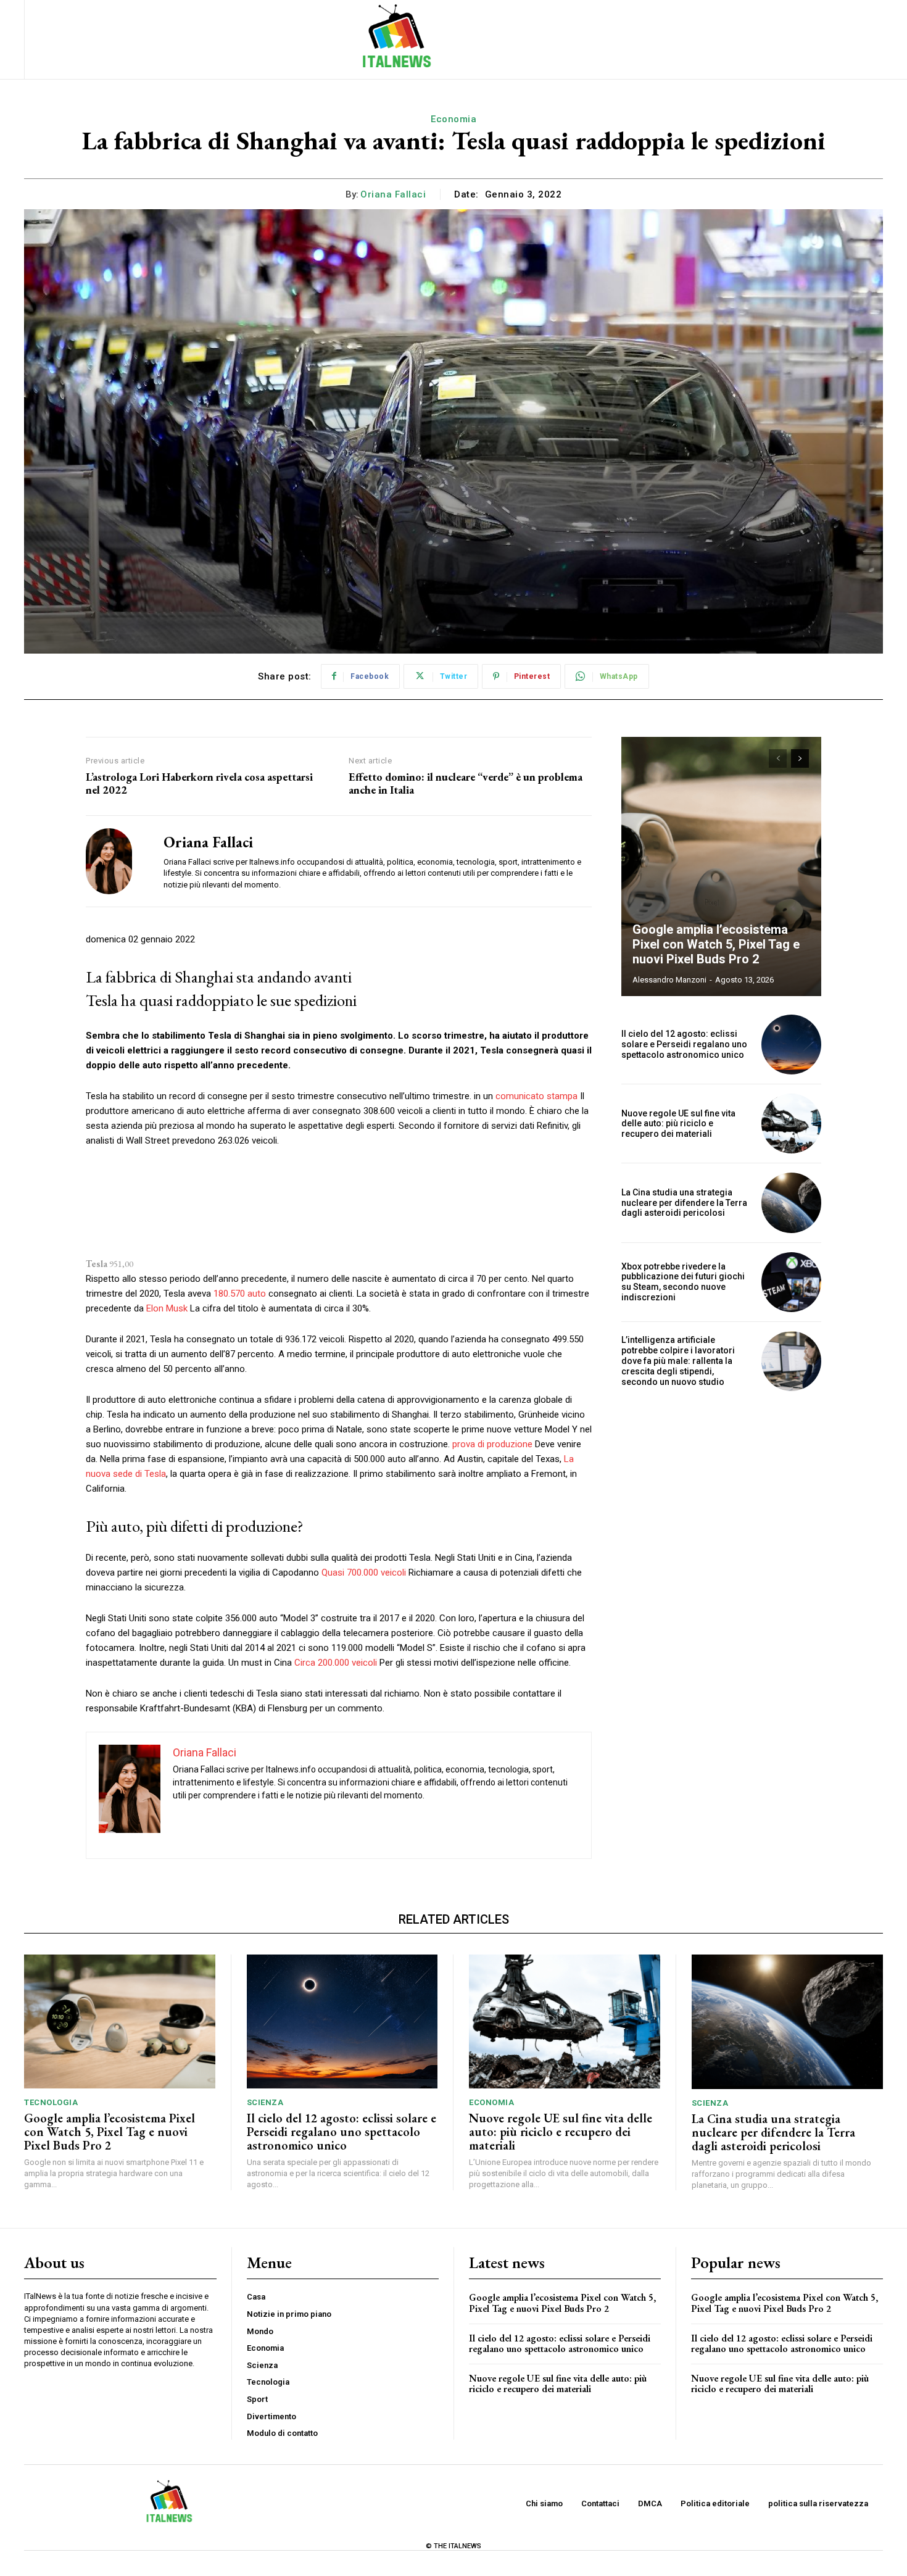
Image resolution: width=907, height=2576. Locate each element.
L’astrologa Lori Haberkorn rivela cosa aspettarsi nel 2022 (199, 783)
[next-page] (800, 758)
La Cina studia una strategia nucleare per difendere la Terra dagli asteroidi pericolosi (684, 1203)
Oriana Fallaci (393, 194)
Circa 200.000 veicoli (336, 1663)
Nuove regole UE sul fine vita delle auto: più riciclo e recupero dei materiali (678, 1124)
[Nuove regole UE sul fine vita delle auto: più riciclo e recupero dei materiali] (791, 1124)
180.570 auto (240, 1294)
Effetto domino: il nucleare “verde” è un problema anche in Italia (466, 783)
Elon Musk (167, 1308)
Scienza (265, 2102)
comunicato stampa (536, 1096)
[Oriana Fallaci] (115, 861)
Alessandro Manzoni (669, 980)
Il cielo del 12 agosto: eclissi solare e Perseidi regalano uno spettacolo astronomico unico (684, 1044)
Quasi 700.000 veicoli (364, 1573)
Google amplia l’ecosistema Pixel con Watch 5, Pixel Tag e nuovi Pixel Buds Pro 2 (716, 944)
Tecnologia (51, 2102)
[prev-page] (778, 758)
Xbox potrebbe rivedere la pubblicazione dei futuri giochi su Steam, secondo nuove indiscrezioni (683, 1282)
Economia (453, 119)
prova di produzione (492, 1444)
